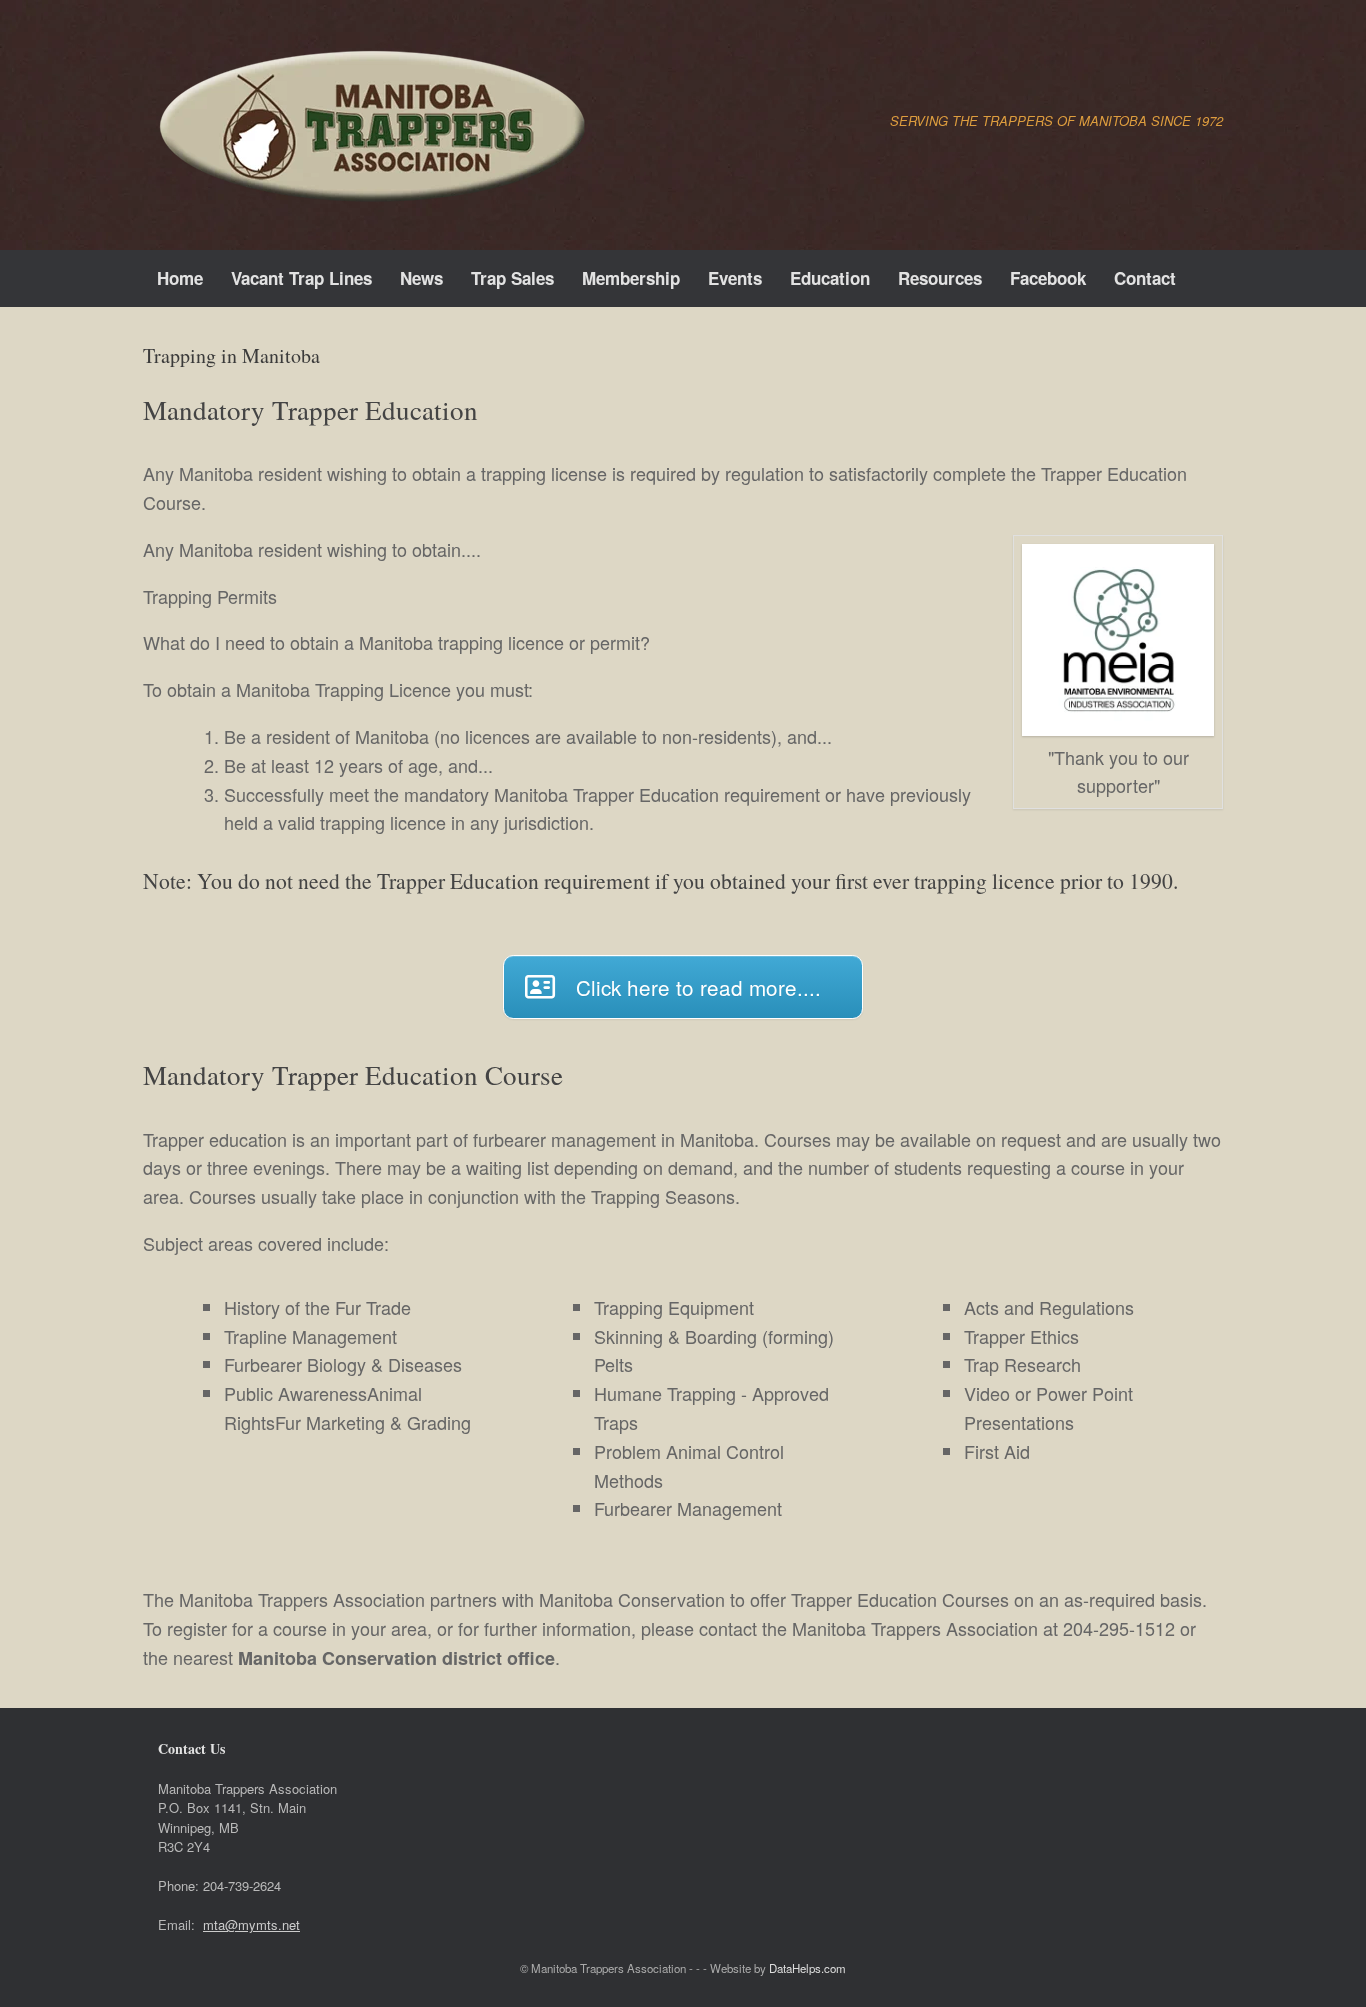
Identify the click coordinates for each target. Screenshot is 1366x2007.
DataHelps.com (807, 1968)
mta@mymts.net (251, 1924)
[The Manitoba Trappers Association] (368, 125)
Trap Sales (512, 278)
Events (735, 278)
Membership (631, 278)
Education (830, 278)
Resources (940, 278)
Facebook (1048, 278)
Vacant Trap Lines (301, 278)
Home (180, 278)
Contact (1145, 278)
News (421, 278)
